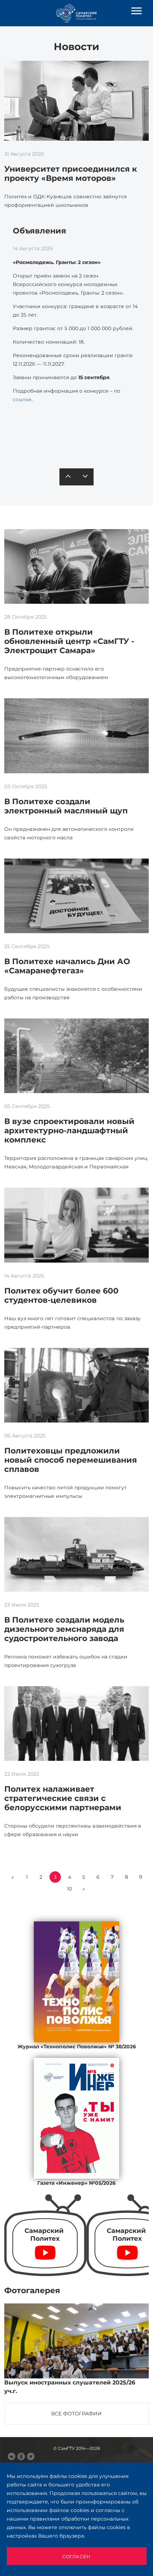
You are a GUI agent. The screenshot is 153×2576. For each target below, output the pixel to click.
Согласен (76, 2556)
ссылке (22, 399)
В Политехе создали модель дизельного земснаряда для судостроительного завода (64, 1629)
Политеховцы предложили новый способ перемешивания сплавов (71, 1460)
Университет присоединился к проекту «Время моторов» (71, 174)
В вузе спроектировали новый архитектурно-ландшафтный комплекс (69, 1131)
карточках (66, 431)
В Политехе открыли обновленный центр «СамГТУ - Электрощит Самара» (69, 641)
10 (69, 1889)
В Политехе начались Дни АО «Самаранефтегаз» (67, 966)
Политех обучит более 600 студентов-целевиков (61, 1295)
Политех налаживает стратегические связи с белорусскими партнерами (63, 1798)
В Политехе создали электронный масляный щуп (66, 806)
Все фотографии (76, 2414)
